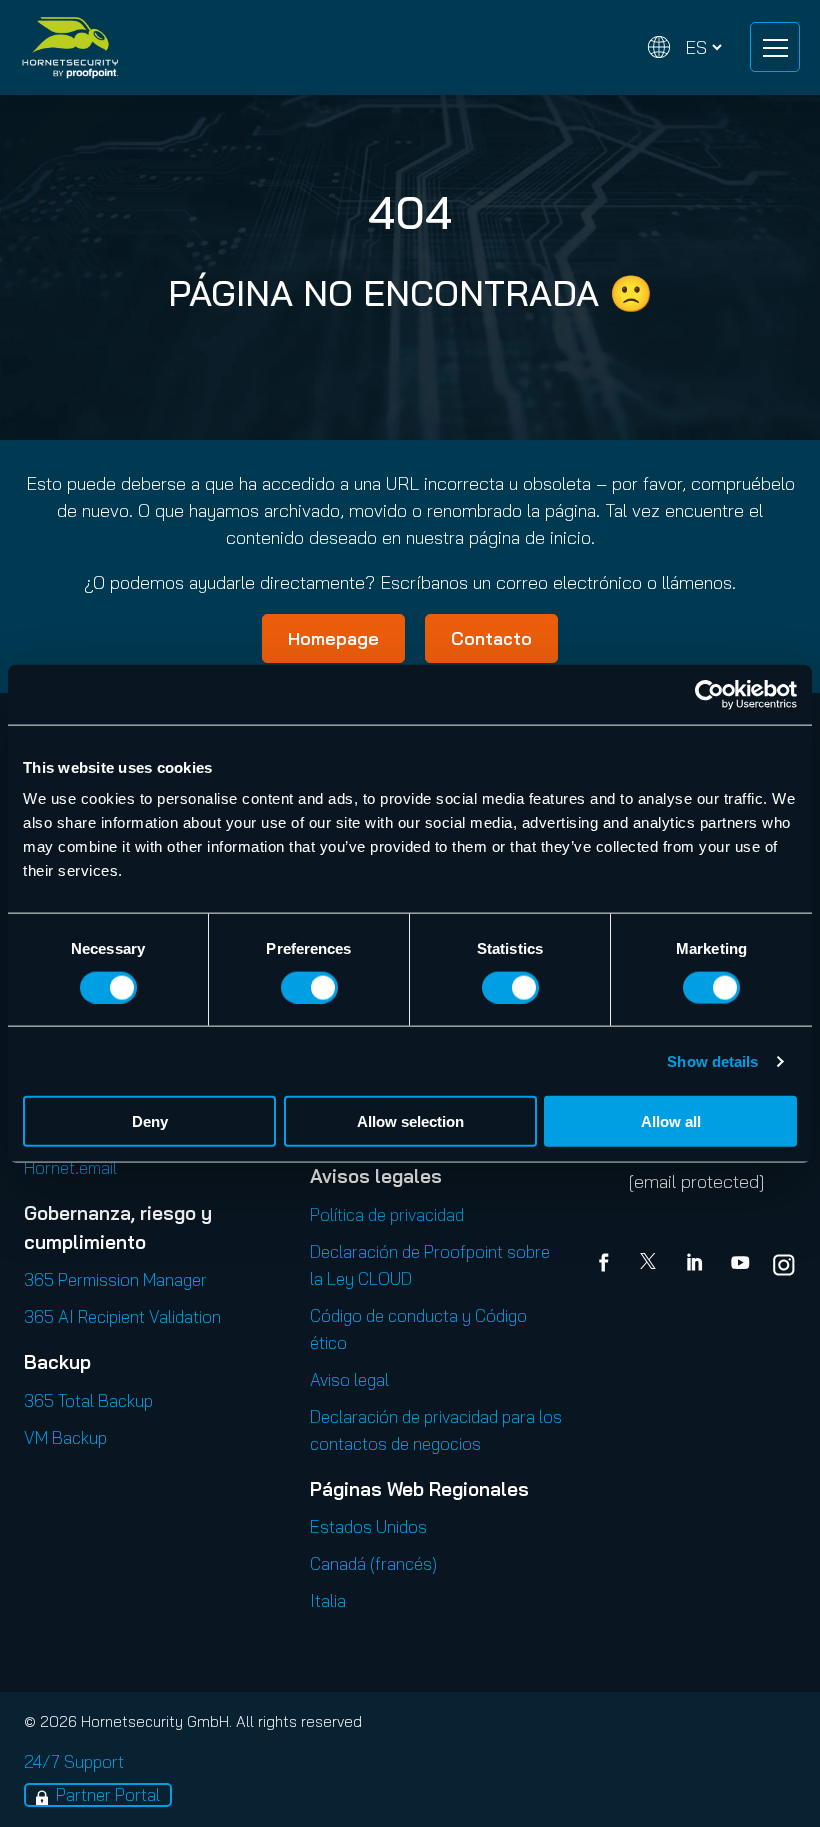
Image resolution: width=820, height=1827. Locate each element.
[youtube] (740, 1265)
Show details (712, 1060)
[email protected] (696, 1181)
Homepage (333, 638)
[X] (652, 1265)
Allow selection (410, 1121)
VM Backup (65, 1437)
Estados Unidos (368, 1526)
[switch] (309, 987)
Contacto (491, 638)
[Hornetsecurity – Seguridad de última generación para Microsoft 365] (70, 47)
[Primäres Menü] (775, 47)
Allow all (671, 1121)
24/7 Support (74, 1761)
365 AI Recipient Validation (122, 1316)
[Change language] (685, 47)
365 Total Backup (88, 1400)
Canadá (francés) (373, 1563)
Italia (328, 1600)
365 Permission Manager (115, 1279)
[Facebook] (608, 1265)
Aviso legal (349, 1379)
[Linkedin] (696, 1265)
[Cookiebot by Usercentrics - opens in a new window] (709, 694)
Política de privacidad (387, 1214)
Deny (150, 1121)
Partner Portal (108, 1794)
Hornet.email (70, 1167)
